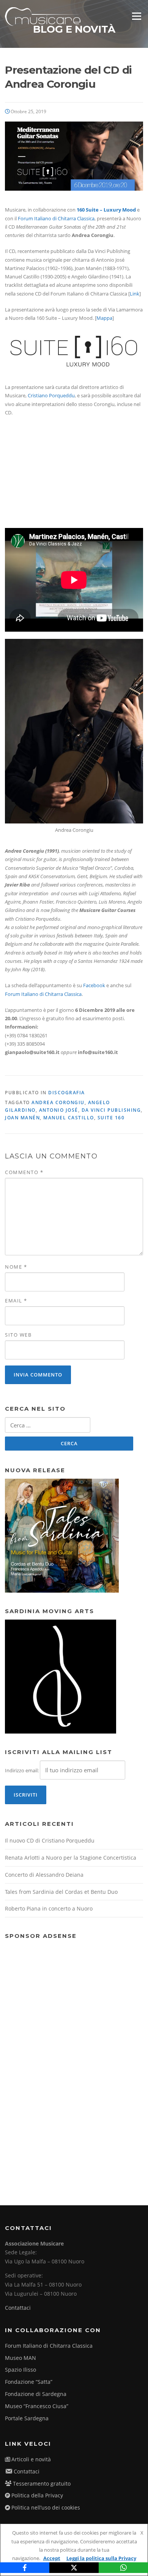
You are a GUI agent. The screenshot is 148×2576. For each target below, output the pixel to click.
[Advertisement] (62, 2058)
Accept (52, 2558)
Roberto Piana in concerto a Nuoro (49, 1908)
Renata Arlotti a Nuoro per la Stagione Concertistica (71, 1858)
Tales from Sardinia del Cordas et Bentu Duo (61, 1892)
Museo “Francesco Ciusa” (37, 2406)
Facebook (94, 985)
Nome (16, 1267)
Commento (24, 1172)
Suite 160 (111, 1118)
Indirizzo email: (22, 1770)
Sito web (18, 1335)
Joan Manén (22, 1118)
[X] (74, 2568)
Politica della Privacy (37, 2495)
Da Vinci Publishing (111, 1110)
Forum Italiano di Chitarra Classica (56, 218)
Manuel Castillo (69, 1118)
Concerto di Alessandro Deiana (44, 1875)
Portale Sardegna (27, 2418)
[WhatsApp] (123, 2568)
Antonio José (59, 1110)
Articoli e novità (31, 2459)
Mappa (104, 318)
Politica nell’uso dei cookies (46, 2507)
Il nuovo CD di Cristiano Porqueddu (50, 1840)
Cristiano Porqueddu (51, 395)
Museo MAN (20, 2358)
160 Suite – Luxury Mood (106, 210)
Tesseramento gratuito (42, 2484)
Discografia (67, 1093)
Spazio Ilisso (20, 2370)
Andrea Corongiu (58, 1102)
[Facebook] (25, 2568)
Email (16, 1301)
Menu (136, 16)
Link (135, 294)
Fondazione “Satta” (29, 2382)
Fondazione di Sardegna (36, 2394)
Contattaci (18, 2308)
